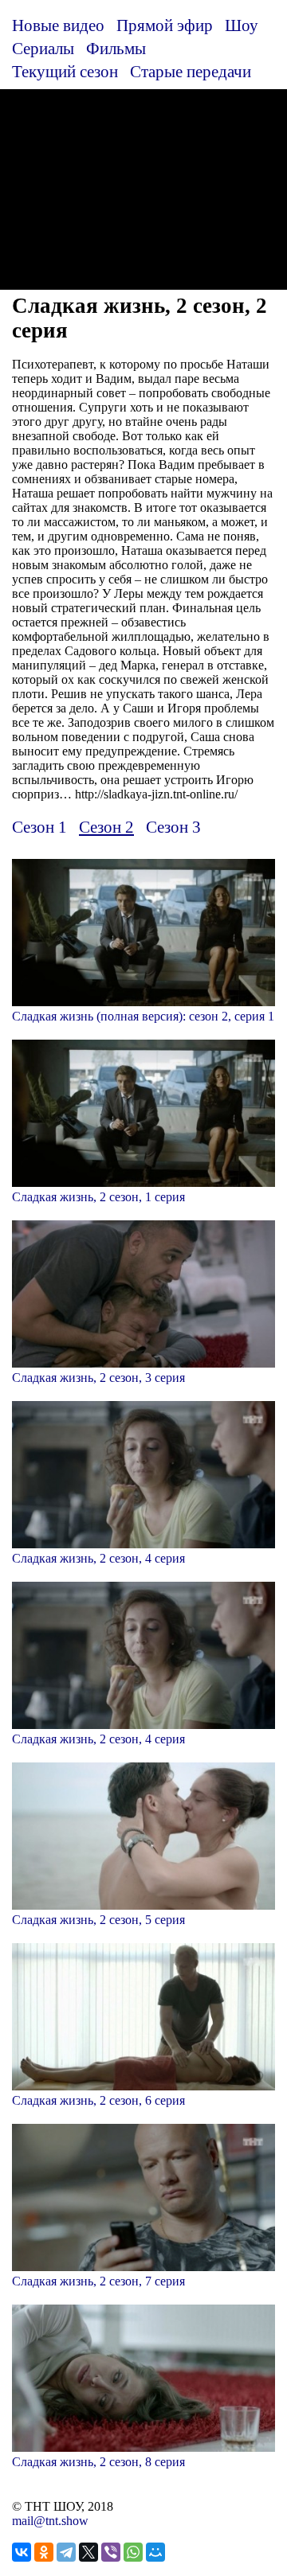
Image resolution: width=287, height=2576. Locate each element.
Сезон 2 (106, 827)
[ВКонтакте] (22, 2552)
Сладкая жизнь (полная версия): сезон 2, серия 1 (143, 1016)
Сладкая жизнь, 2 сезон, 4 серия (98, 1558)
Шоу (242, 25)
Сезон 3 (173, 827)
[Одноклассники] (44, 2552)
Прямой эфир (165, 25)
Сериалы (43, 48)
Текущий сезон (65, 71)
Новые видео (58, 25)
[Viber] (111, 2552)
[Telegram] (66, 2552)
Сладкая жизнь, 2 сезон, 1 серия (98, 1197)
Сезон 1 (39, 827)
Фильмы (116, 48)
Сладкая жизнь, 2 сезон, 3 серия (98, 1378)
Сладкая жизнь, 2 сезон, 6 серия (98, 2100)
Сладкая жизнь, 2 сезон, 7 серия (98, 2281)
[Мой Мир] (155, 2552)
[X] (88, 2552)
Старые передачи (191, 71)
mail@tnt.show (50, 2521)
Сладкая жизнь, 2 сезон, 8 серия (98, 2462)
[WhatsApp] (133, 2552)
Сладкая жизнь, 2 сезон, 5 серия (98, 1920)
